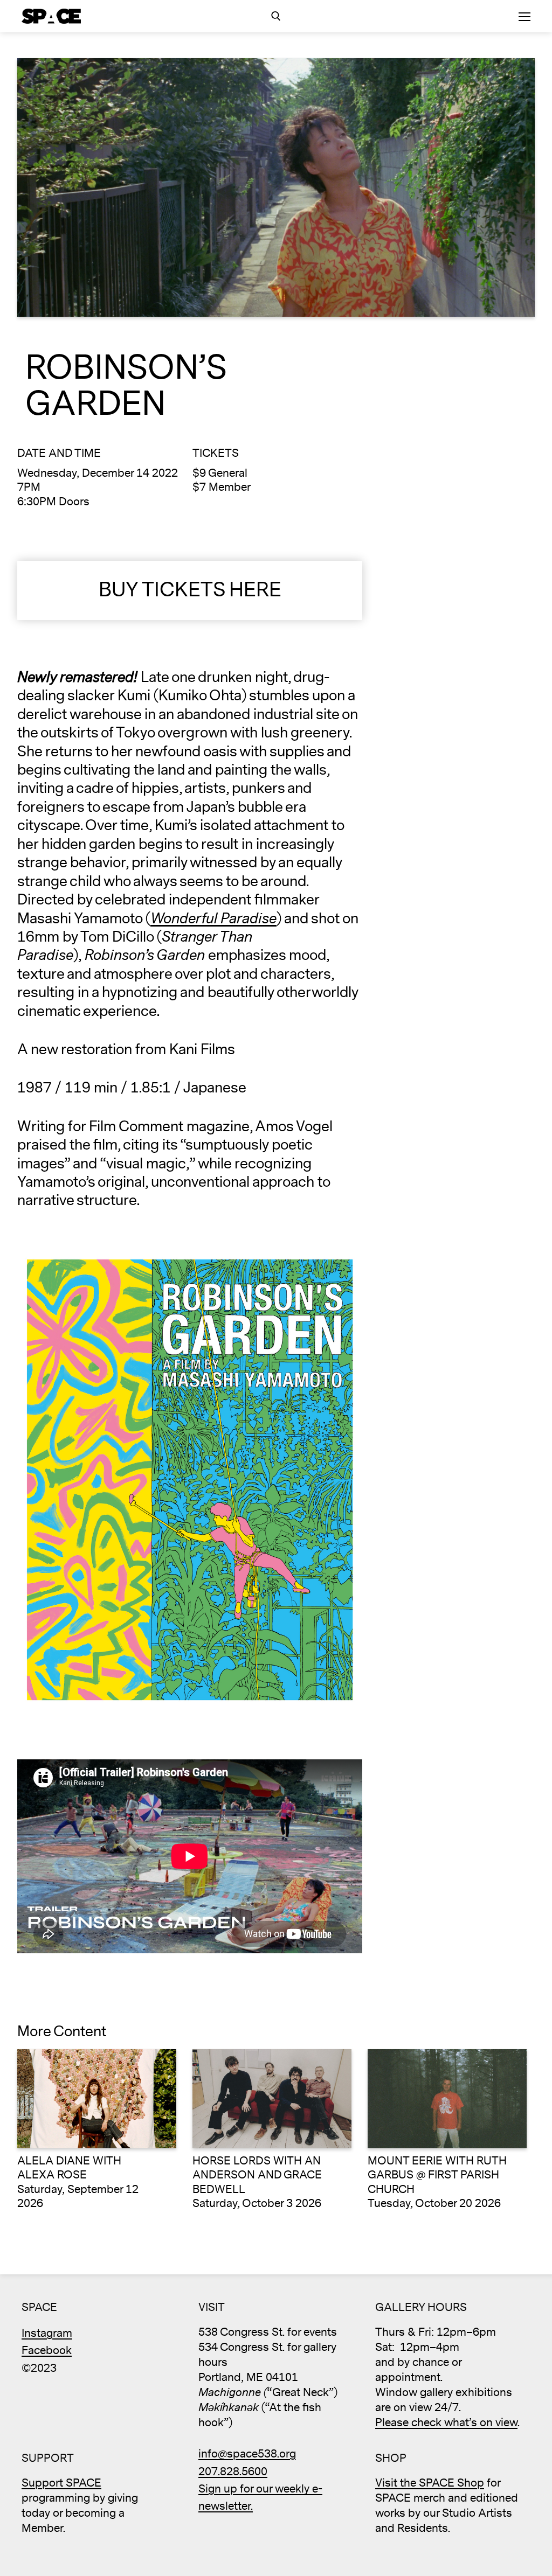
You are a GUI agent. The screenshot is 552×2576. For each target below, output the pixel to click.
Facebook (47, 2351)
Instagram (47, 2333)
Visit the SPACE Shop (430, 2483)
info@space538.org (247, 2454)
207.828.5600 (233, 2472)
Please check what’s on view (446, 2423)
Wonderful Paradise (213, 919)
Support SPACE (61, 2483)
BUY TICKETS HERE (190, 590)
